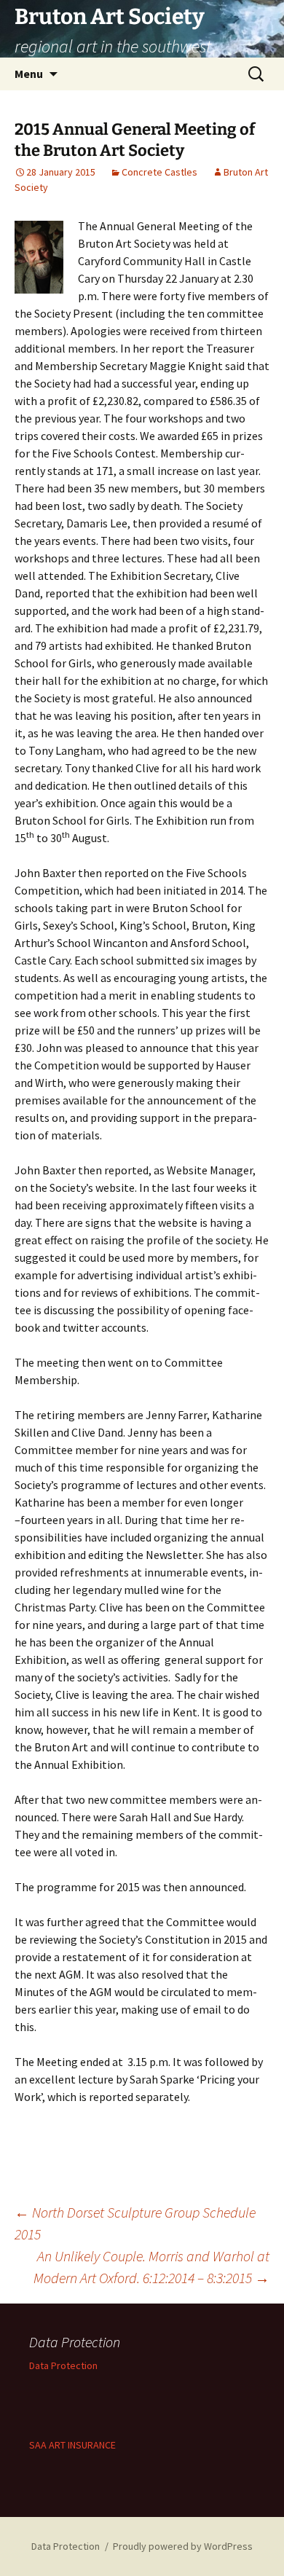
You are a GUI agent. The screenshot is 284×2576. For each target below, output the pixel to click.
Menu (29, 74)
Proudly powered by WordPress (183, 2546)
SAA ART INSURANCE (72, 2445)
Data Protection (63, 2365)
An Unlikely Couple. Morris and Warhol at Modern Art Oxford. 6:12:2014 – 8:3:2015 (151, 2267)
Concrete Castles (159, 172)
